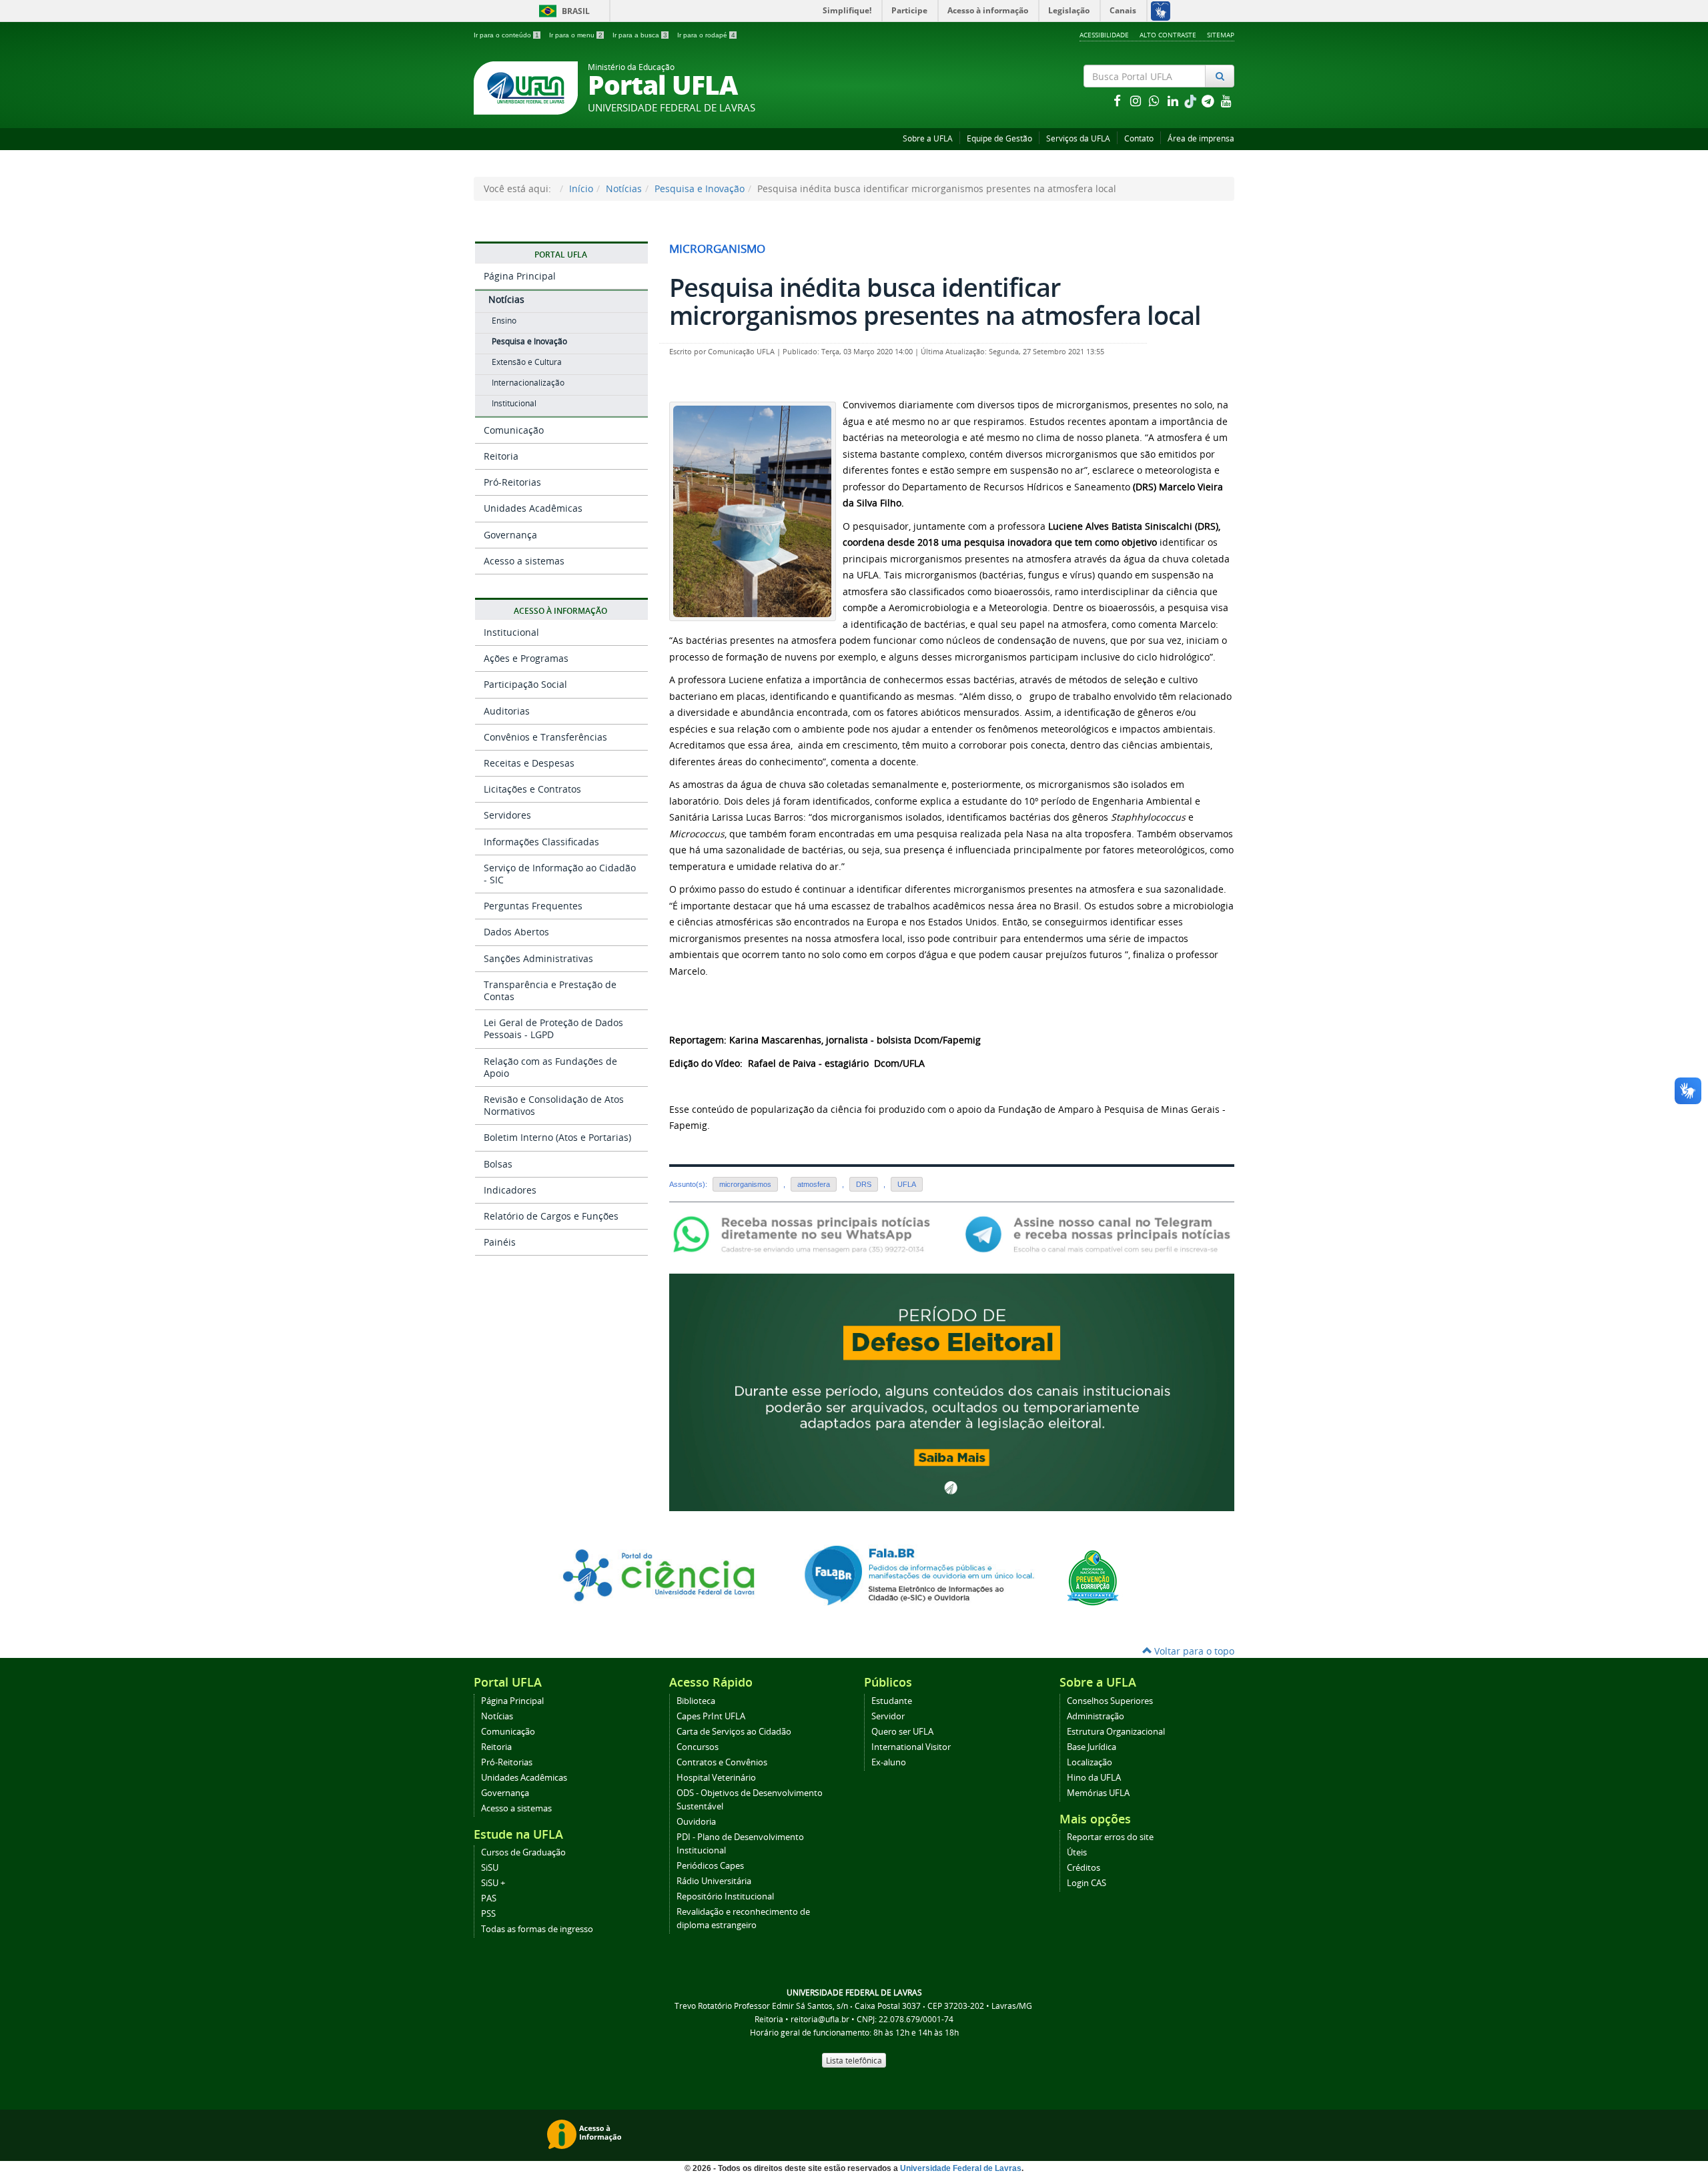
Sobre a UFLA (928, 138)
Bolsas (498, 1164)
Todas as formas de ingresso (537, 1929)
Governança (510, 535)
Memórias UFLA (1098, 1793)
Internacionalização (528, 383)
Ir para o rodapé (706, 35)
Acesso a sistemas (524, 561)
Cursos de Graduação (523, 1852)
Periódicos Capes (710, 1866)
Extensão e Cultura (527, 362)
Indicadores (510, 1190)
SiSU (490, 1868)
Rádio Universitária (714, 1881)
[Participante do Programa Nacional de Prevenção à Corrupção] (1093, 1577)
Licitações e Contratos (532, 789)
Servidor (888, 1716)
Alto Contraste (1168, 35)
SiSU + (493, 1883)
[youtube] (1226, 100)
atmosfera (814, 1184)
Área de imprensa (1201, 138)
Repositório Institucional (725, 1896)
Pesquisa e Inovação (700, 188)
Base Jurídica (1092, 1747)
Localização (1090, 1762)
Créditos (1084, 1868)
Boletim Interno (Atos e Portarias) (557, 1137)
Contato (1139, 138)
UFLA (907, 1184)
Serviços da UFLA (1078, 138)
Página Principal (520, 276)
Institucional (514, 403)
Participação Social (525, 684)
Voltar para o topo (1193, 1651)
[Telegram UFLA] (1098, 1233)
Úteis (1077, 1852)
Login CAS (1087, 1883)
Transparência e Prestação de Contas (550, 990)
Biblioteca (696, 1701)
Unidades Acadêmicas (533, 508)
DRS (864, 1184)
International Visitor (911, 1747)
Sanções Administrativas (538, 958)
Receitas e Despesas (529, 763)
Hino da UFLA (1094, 1778)
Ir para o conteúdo (506, 35)
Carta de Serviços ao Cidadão (734, 1732)
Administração (1096, 1716)
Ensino (504, 321)
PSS (488, 1914)
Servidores (507, 815)
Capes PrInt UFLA (711, 1716)
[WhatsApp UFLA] (806, 1233)
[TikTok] (1192, 100)
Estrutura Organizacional (1116, 1732)
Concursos (698, 1747)
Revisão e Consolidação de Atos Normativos (554, 1105)
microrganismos (745, 1184)
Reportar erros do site (1110, 1837)
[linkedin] (1174, 100)
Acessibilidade (1104, 35)
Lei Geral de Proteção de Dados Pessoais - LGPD (553, 1028)
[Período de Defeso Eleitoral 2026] (952, 1391)
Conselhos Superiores (1110, 1701)
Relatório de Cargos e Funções (551, 1216)
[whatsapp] (1156, 100)
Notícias (624, 188)
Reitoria (501, 456)
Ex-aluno (889, 1762)
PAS (489, 1898)
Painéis (500, 1242)
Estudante (892, 1701)
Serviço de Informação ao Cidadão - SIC (560, 874)
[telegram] (1209, 100)
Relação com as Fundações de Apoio (550, 1067)
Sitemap (1221, 35)
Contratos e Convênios (722, 1762)
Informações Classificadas (541, 842)
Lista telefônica (854, 2060)
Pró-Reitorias (512, 482)
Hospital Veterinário (716, 1778)
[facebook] (1118, 100)
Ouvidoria (696, 1822)
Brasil (562, 11)
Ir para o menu (576, 35)
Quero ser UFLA (902, 1732)
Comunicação (514, 430)
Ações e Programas (526, 658)
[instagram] (1137, 100)
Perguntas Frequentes (533, 906)
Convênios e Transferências (545, 737)
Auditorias (507, 711)
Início (581, 188)
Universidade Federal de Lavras (961, 2168)
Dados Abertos (516, 932)
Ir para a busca (640, 35)
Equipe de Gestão (999, 138)
